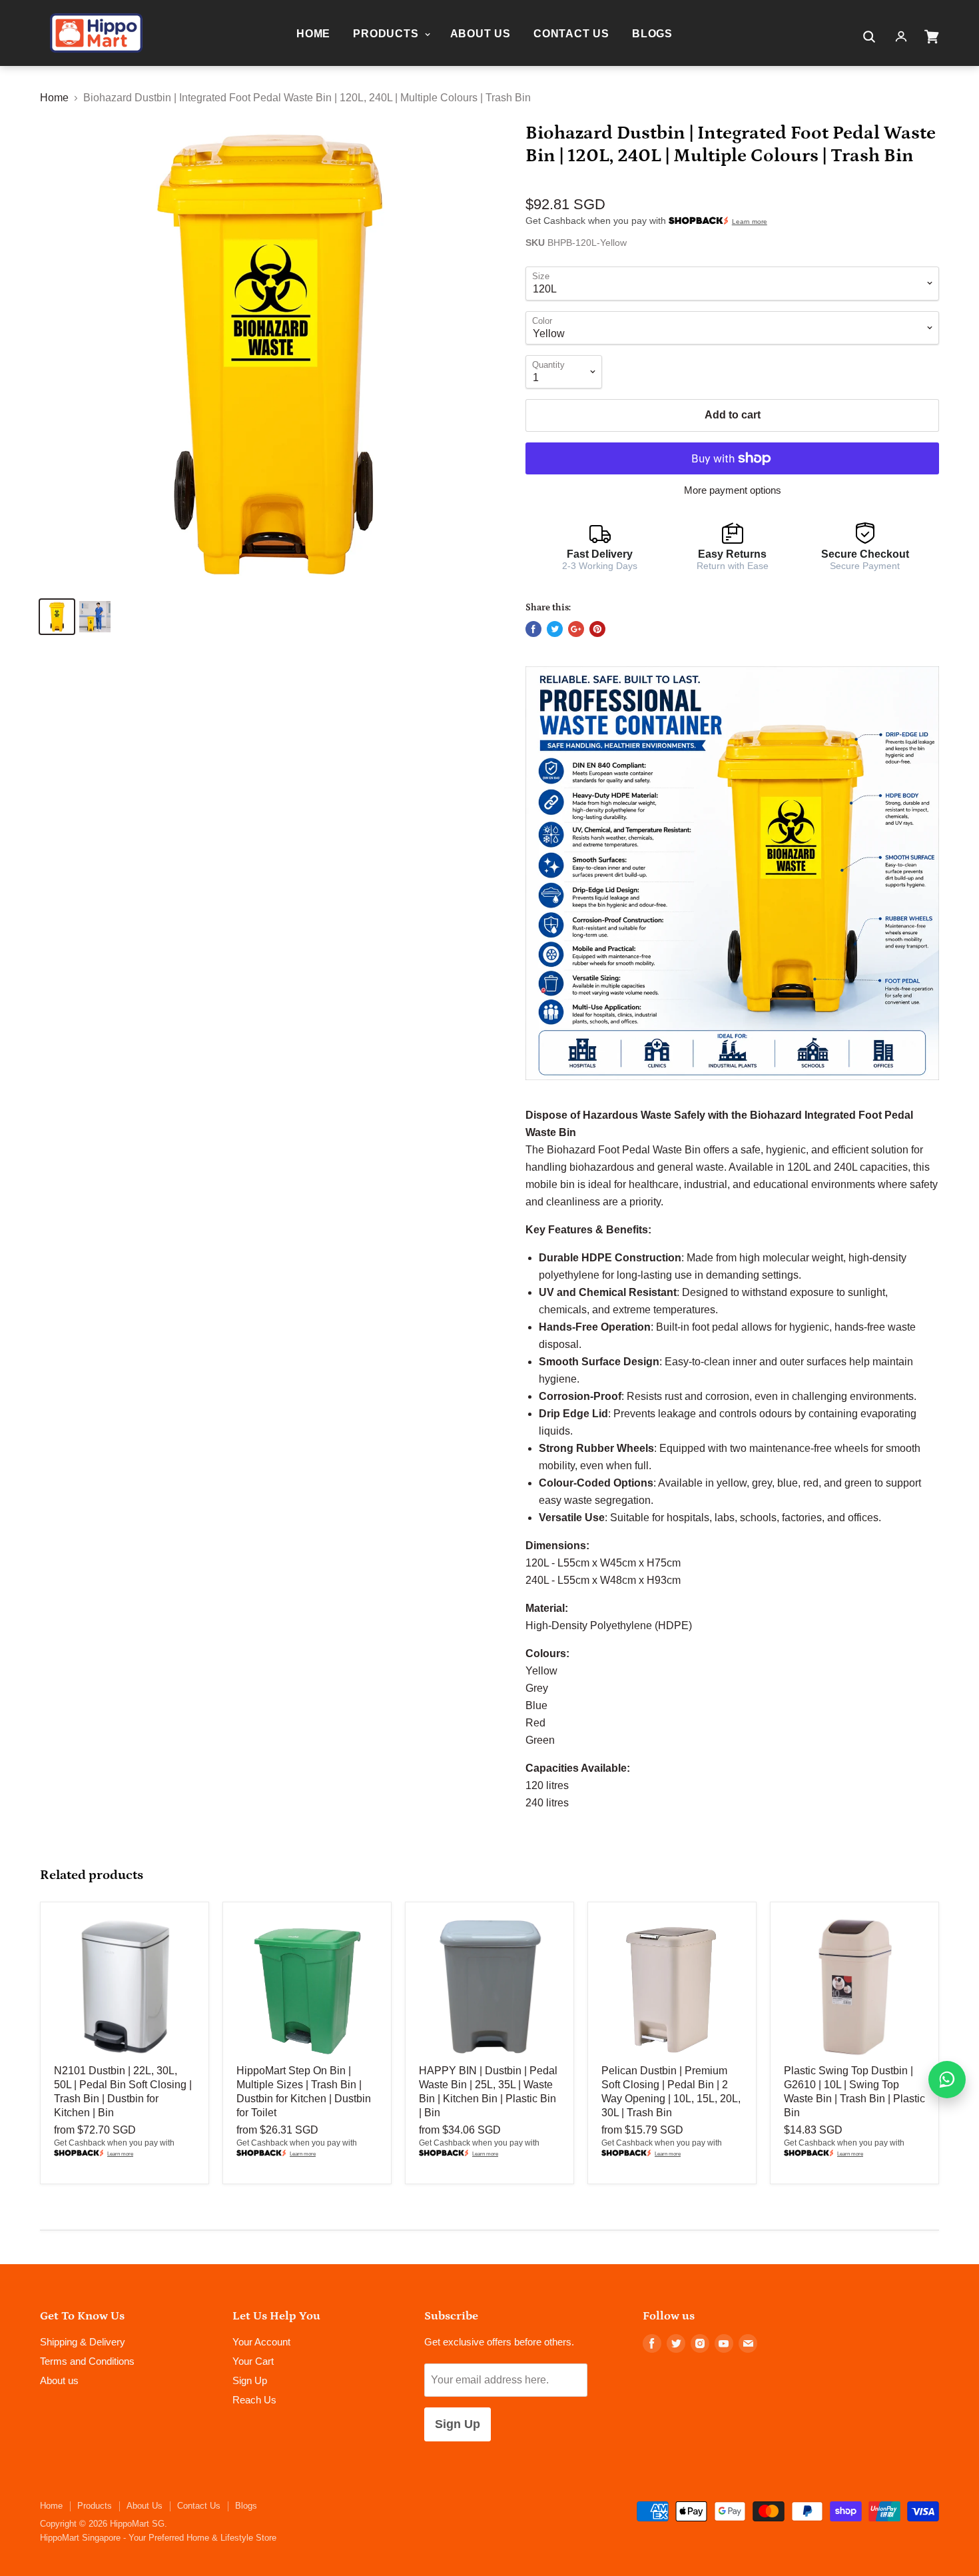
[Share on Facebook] (533, 629)
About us (59, 2380)
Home (313, 34)
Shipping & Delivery (83, 2342)
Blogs (652, 34)
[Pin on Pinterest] (597, 629)
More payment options (733, 490)
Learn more (750, 222)
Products (387, 34)
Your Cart (253, 2361)
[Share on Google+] (576, 629)
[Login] (901, 37)
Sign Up (250, 2380)
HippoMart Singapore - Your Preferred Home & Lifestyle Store (158, 2538)
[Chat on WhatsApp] (947, 2080)
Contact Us (571, 34)
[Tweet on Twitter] (555, 629)
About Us (481, 34)
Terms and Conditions (87, 2361)
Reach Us (254, 2400)
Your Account (261, 2342)
